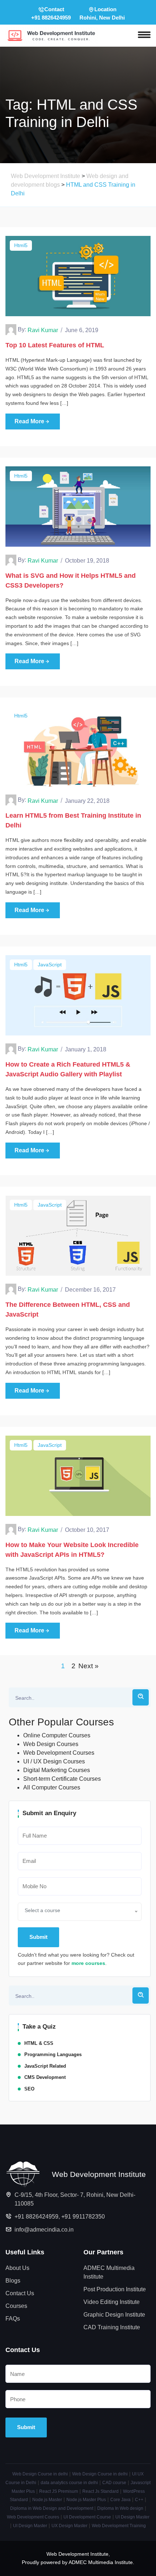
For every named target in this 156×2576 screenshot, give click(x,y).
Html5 (21, 245)
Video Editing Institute (112, 2302)
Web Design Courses (51, 1744)
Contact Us (20, 2293)
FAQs (13, 2319)
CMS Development (45, 2077)
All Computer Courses (52, 1787)
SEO (29, 2089)
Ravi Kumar (43, 330)
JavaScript (50, 965)
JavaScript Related (45, 2066)
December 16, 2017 (90, 1290)
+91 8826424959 (36, 2217)
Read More (29, 421)
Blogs (13, 2281)
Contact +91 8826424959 (51, 13)
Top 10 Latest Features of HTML (55, 345)
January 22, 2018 (87, 801)
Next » (89, 1666)
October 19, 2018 (87, 561)
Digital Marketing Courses (57, 1770)
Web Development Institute (77, 2554)
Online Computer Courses (57, 1735)
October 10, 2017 (87, 1530)
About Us (17, 2268)
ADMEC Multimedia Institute (109, 2272)
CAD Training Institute (112, 2327)
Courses (16, 2306)
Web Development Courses (59, 1753)
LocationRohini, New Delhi (102, 13)
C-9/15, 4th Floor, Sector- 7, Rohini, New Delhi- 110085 (75, 2199)
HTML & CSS (39, 2043)
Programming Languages (53, 2054)
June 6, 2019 (82, 330)
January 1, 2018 (86, 1049)
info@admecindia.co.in (44, 2230)
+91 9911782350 (83, 2217)
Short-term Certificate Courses (62, 1779)
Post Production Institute (115, 2289)
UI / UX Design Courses (54, 1761)
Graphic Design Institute (114, 2315)
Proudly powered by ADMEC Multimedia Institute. (78, 2562)
